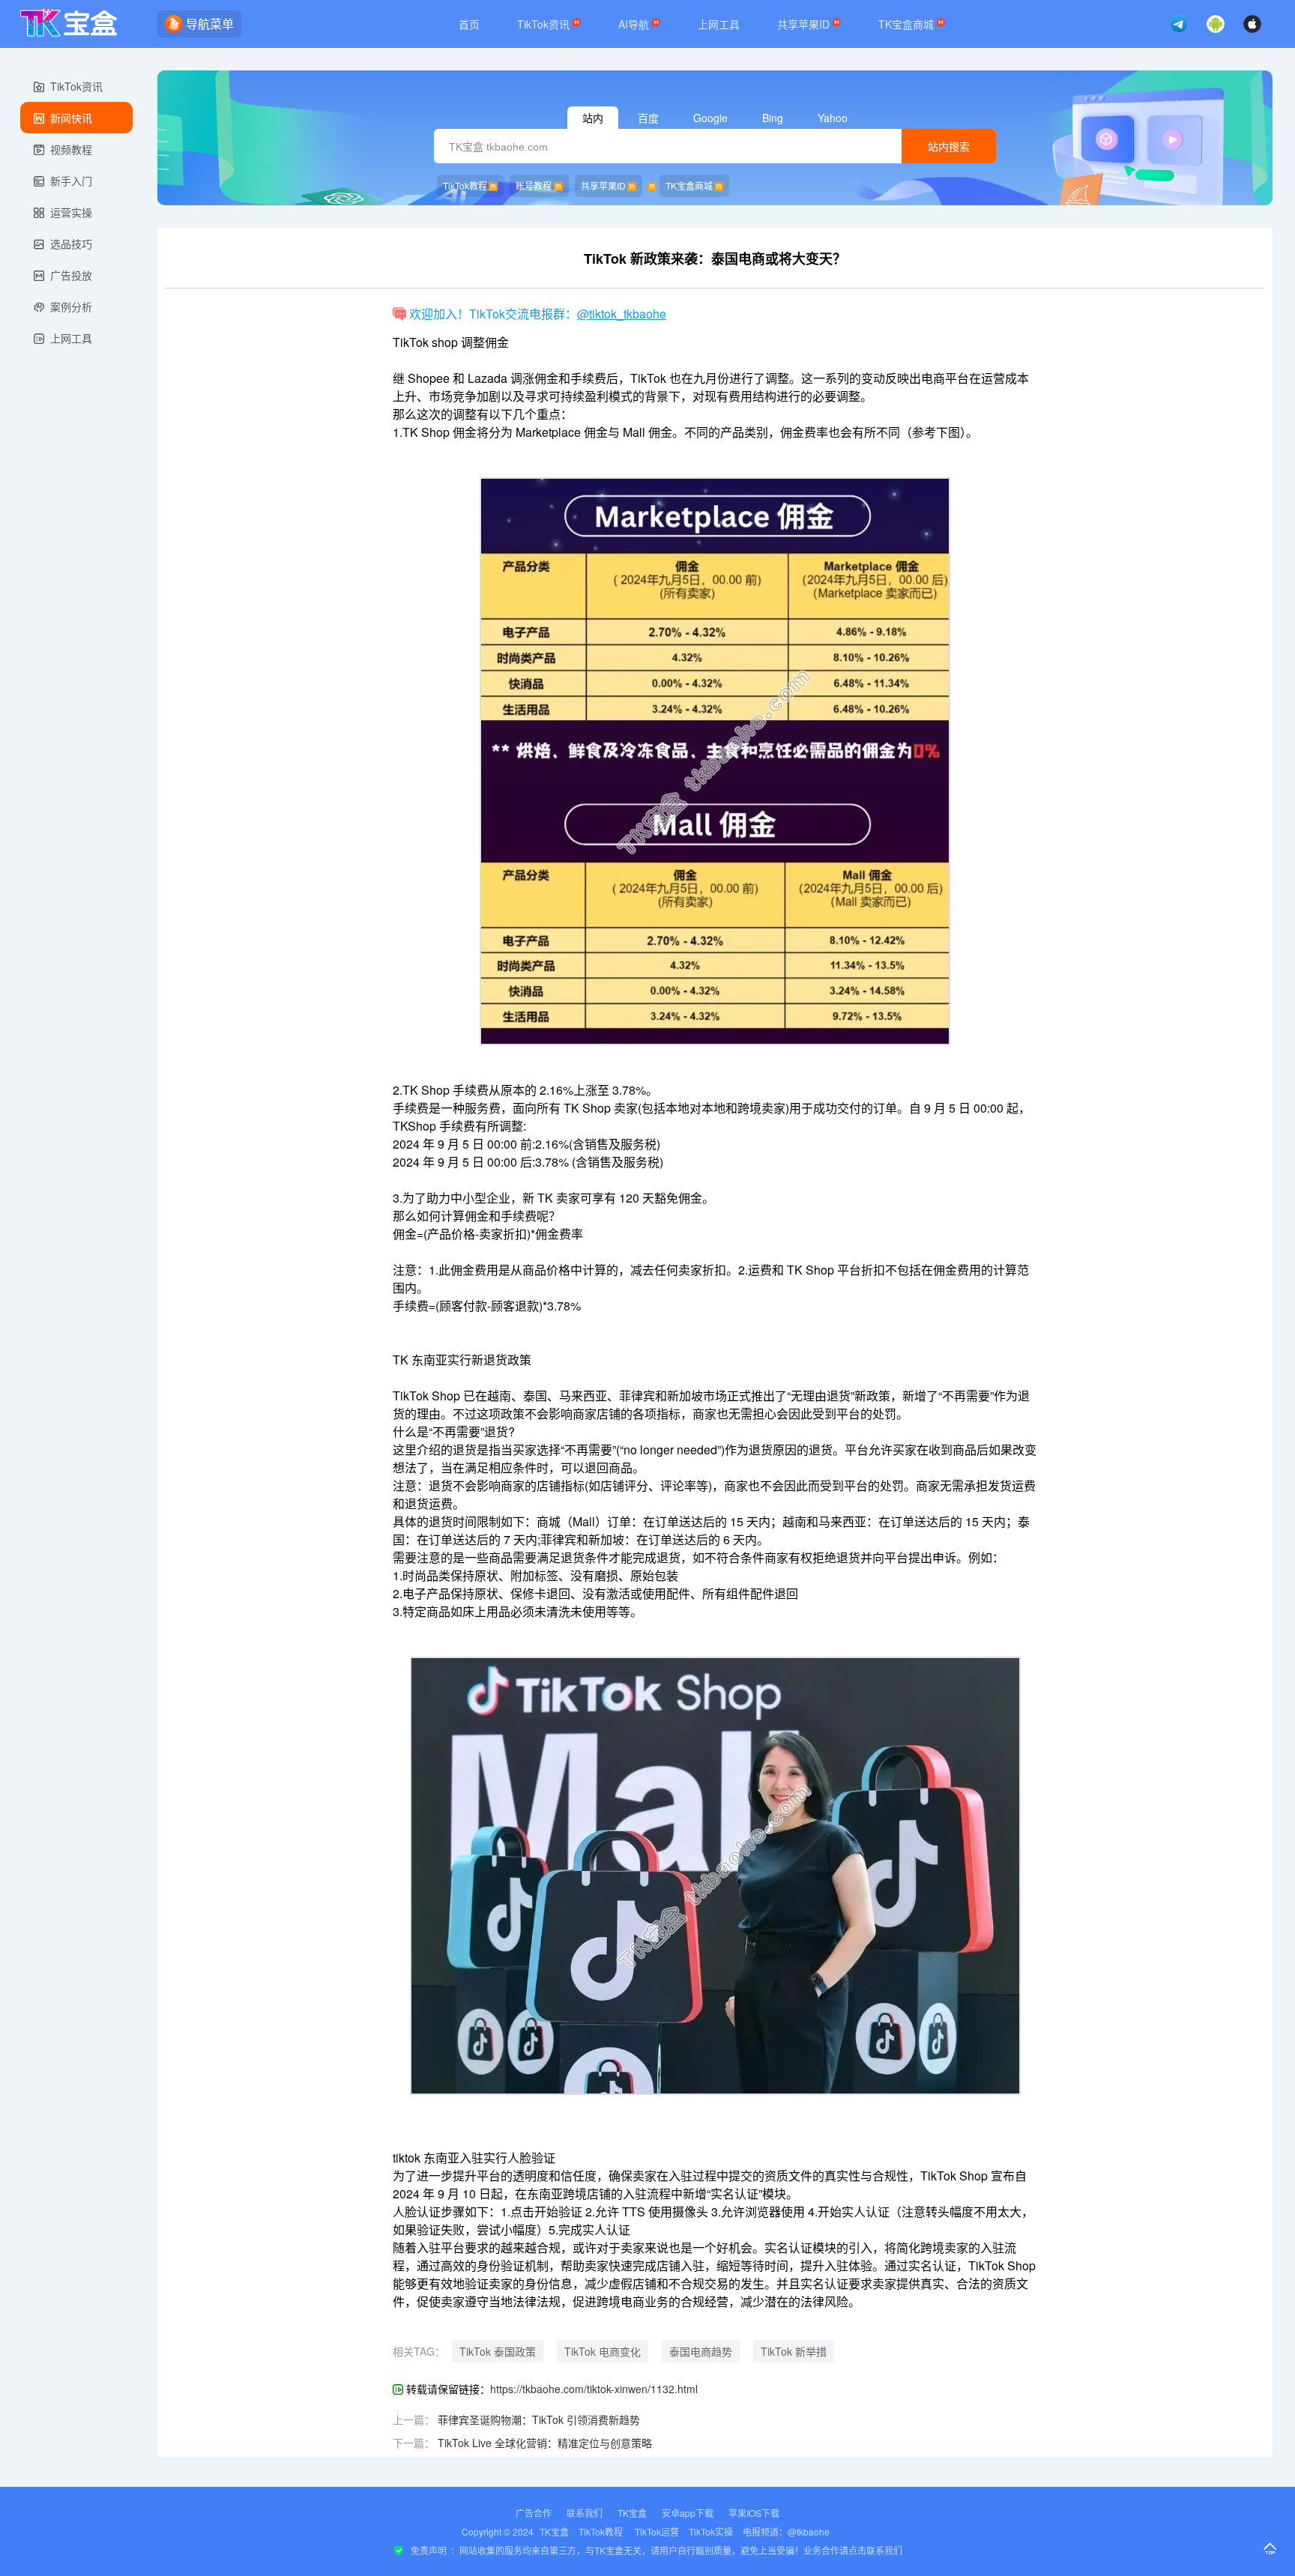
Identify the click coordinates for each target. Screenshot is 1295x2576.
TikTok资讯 (545, 24)
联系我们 (585, 2513)
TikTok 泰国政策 (498, 2351)
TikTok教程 (465, 185)
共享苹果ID (805, 24)
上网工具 (719, 24)
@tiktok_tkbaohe (622, 314)
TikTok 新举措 (794, 2351)
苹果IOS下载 (754, 2513)
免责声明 (429, 2550)
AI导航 (635, 24)
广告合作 (534, 2513)
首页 (469, 24)
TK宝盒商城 (908, 24)
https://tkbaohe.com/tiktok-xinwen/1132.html (594, 2389)
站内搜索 (949, 147)
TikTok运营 (657, 2531)
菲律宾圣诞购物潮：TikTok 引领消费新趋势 (539, 2419)
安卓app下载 (688, 2513)
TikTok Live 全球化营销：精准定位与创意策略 (545, 2443)
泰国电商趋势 (701, 2351)
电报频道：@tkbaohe (786, 2531)
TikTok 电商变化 (603, 2351)
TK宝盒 (632, 2513)
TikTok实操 (711, 2531)
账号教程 (534, 185)
